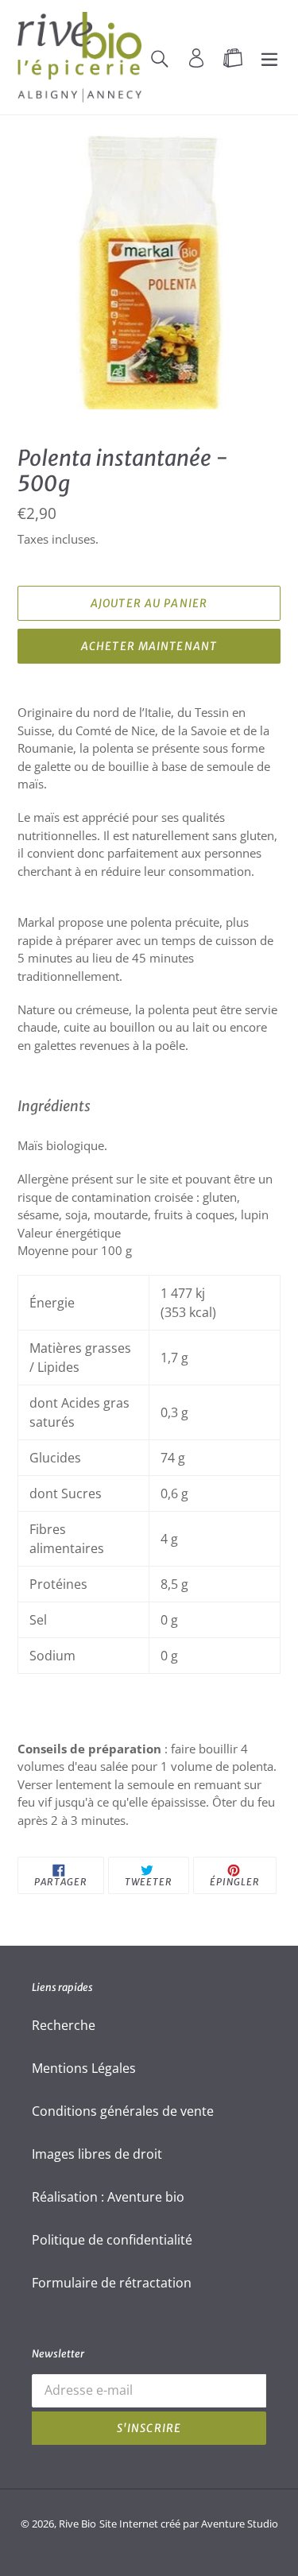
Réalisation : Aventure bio (108, 2197)
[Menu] (269, 57)
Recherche (64, 2025)
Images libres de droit (97, 2154)
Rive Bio (77, 2524)
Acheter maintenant (149, 646)
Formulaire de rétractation (112, 2283)
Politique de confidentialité (112, 2240)
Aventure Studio (240, 2524)
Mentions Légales (84, 2068)
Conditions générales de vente (123, 2111)
